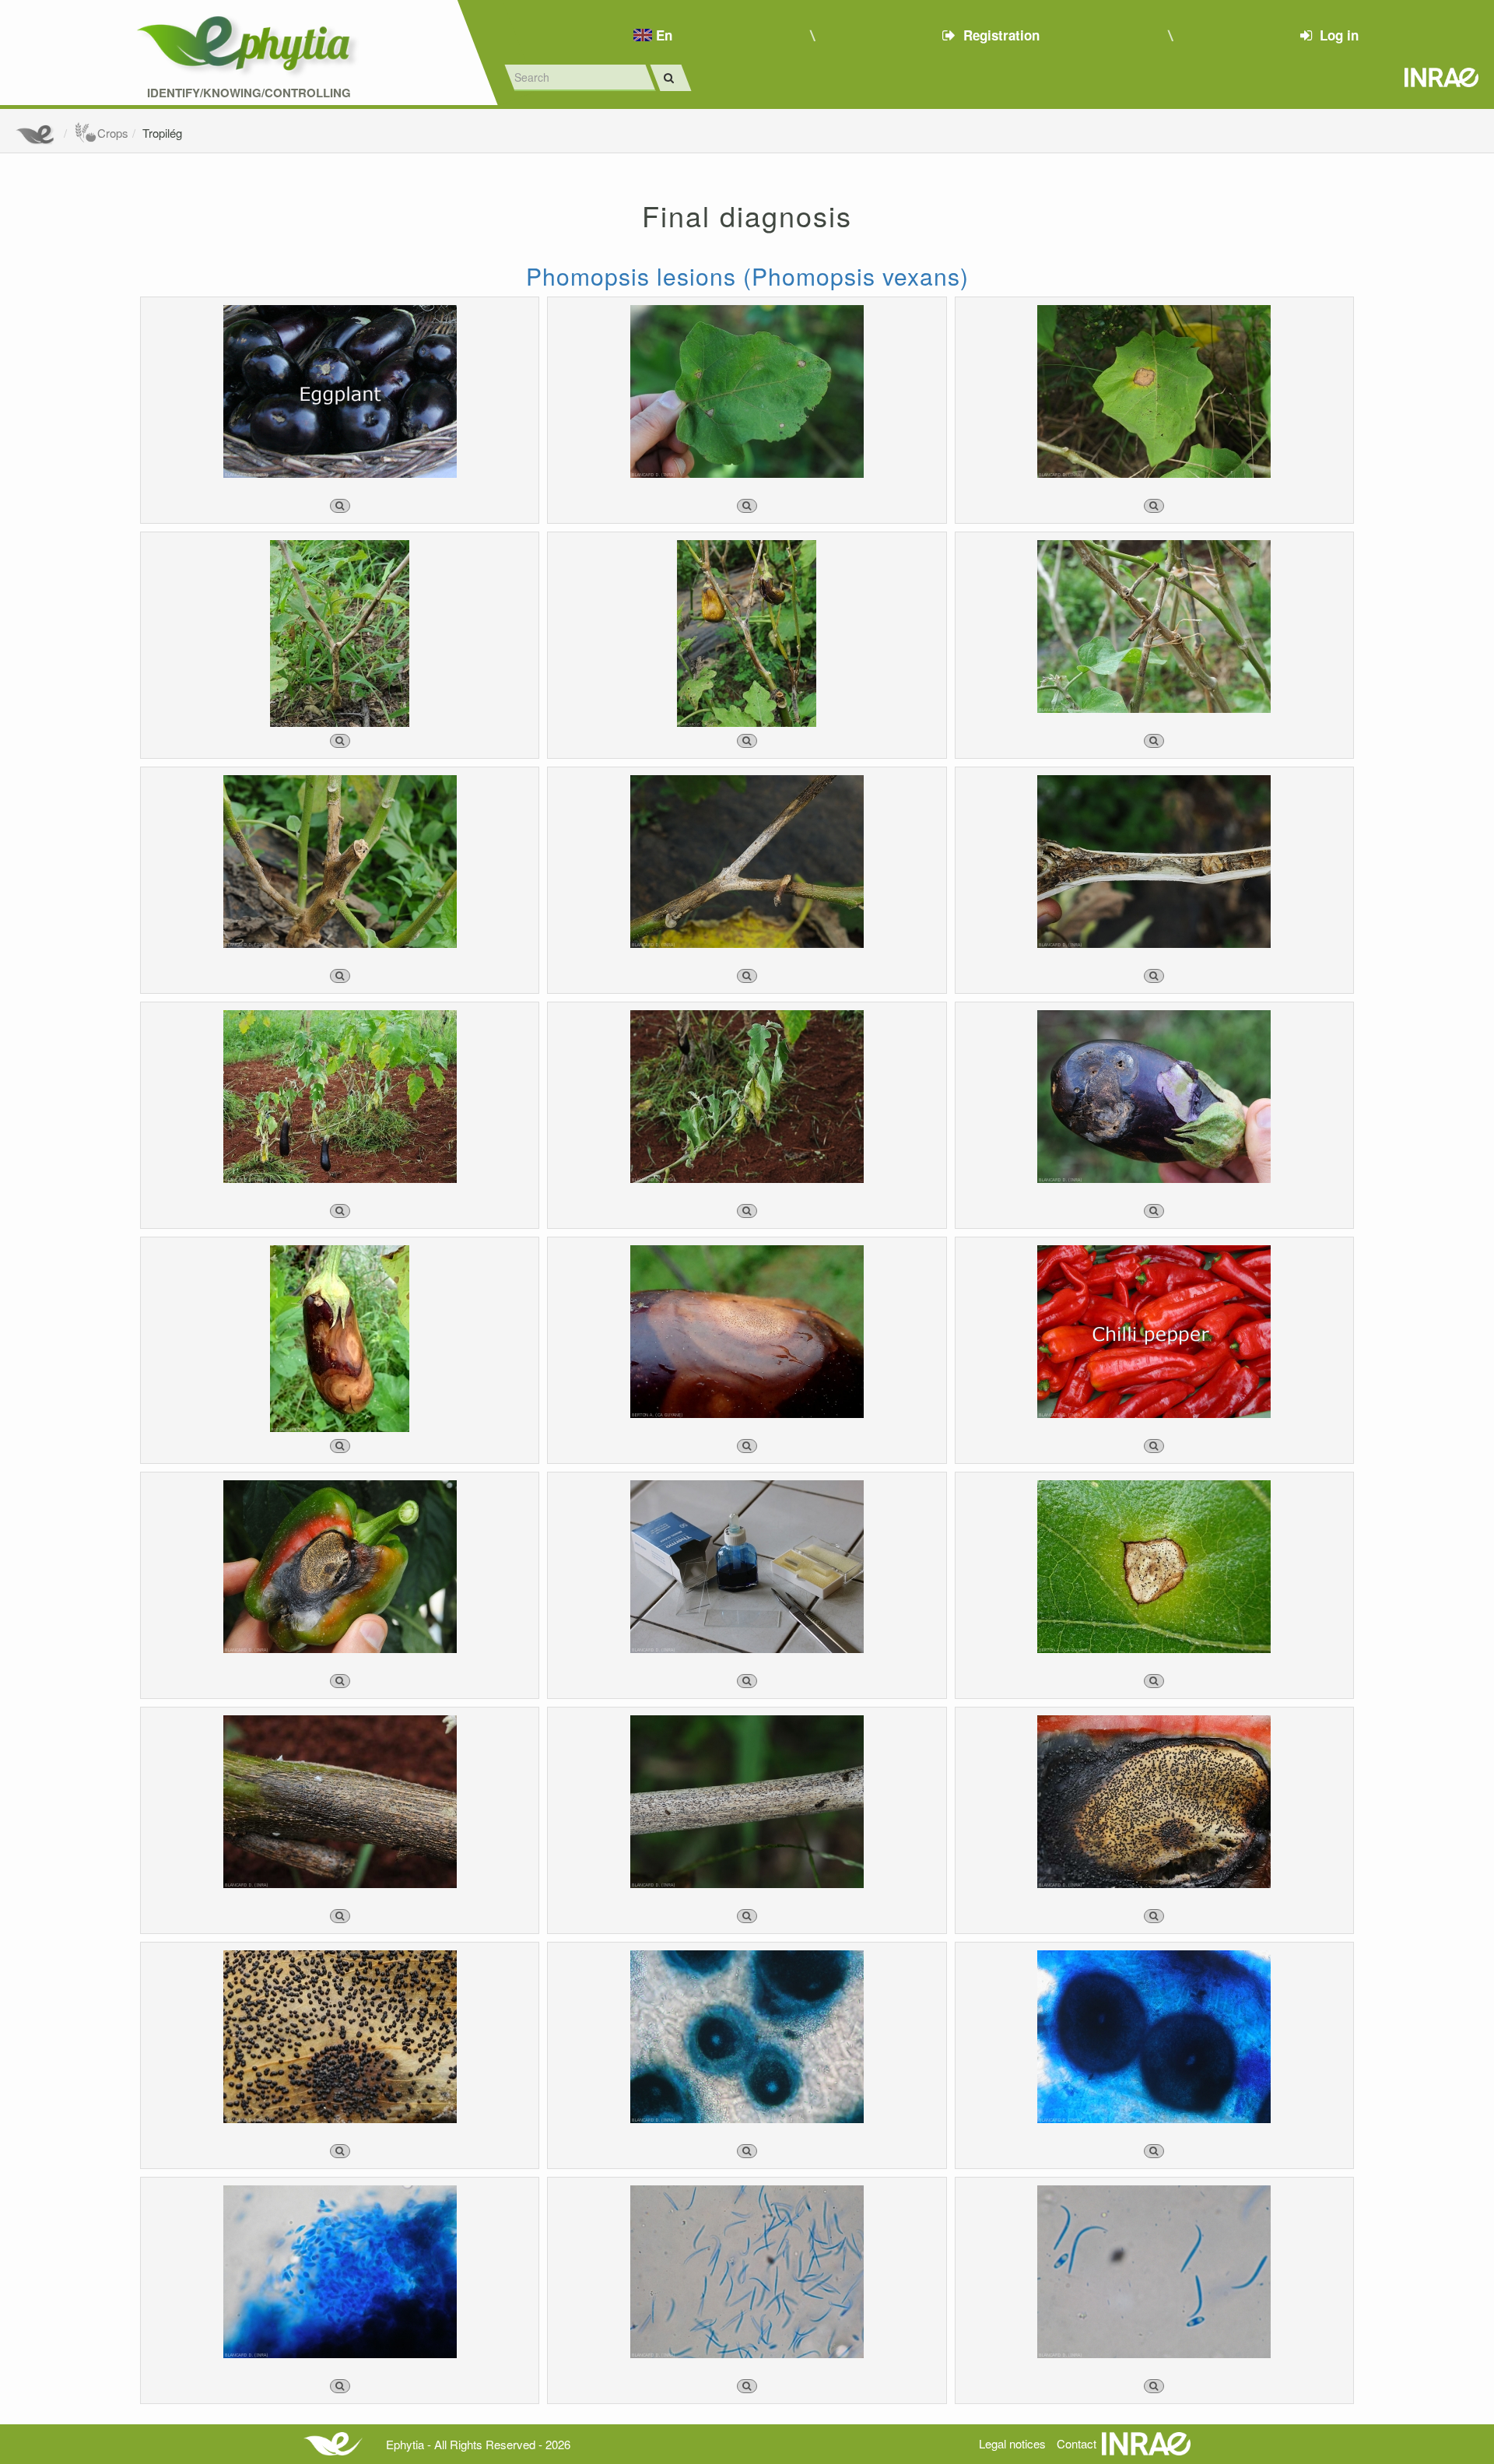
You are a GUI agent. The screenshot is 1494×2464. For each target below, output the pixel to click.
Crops (113, 133)
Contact (1077, 2443)
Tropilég (162, 133)
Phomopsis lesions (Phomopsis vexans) (747, 276)
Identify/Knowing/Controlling (249, 93)
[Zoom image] (340, 506)
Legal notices (1012, 2443)
